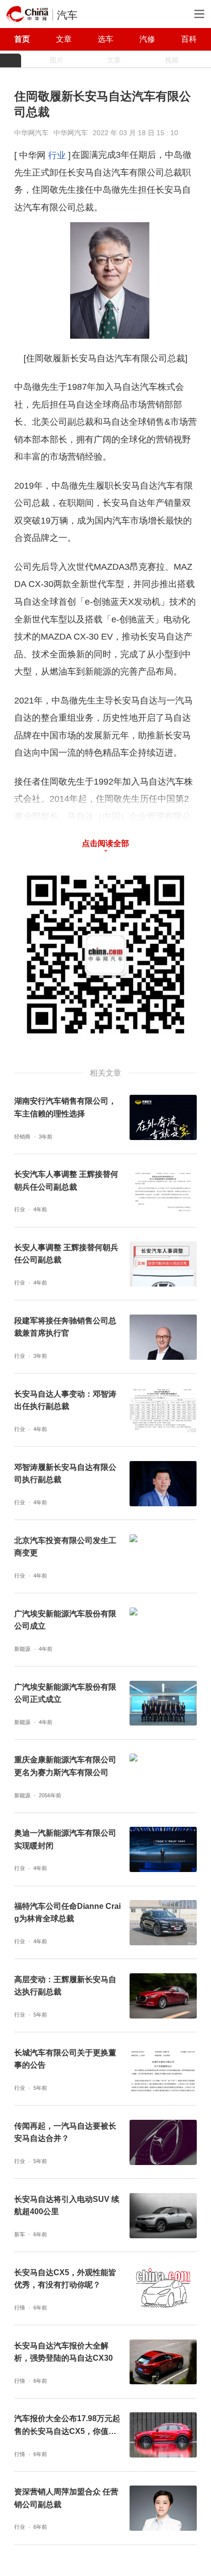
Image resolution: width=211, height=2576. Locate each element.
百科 (189, 39)
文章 (64, 39)
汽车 (67, 15)
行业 (57, 155)
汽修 (147, 39)
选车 (105, 39)
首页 (22, 39)
